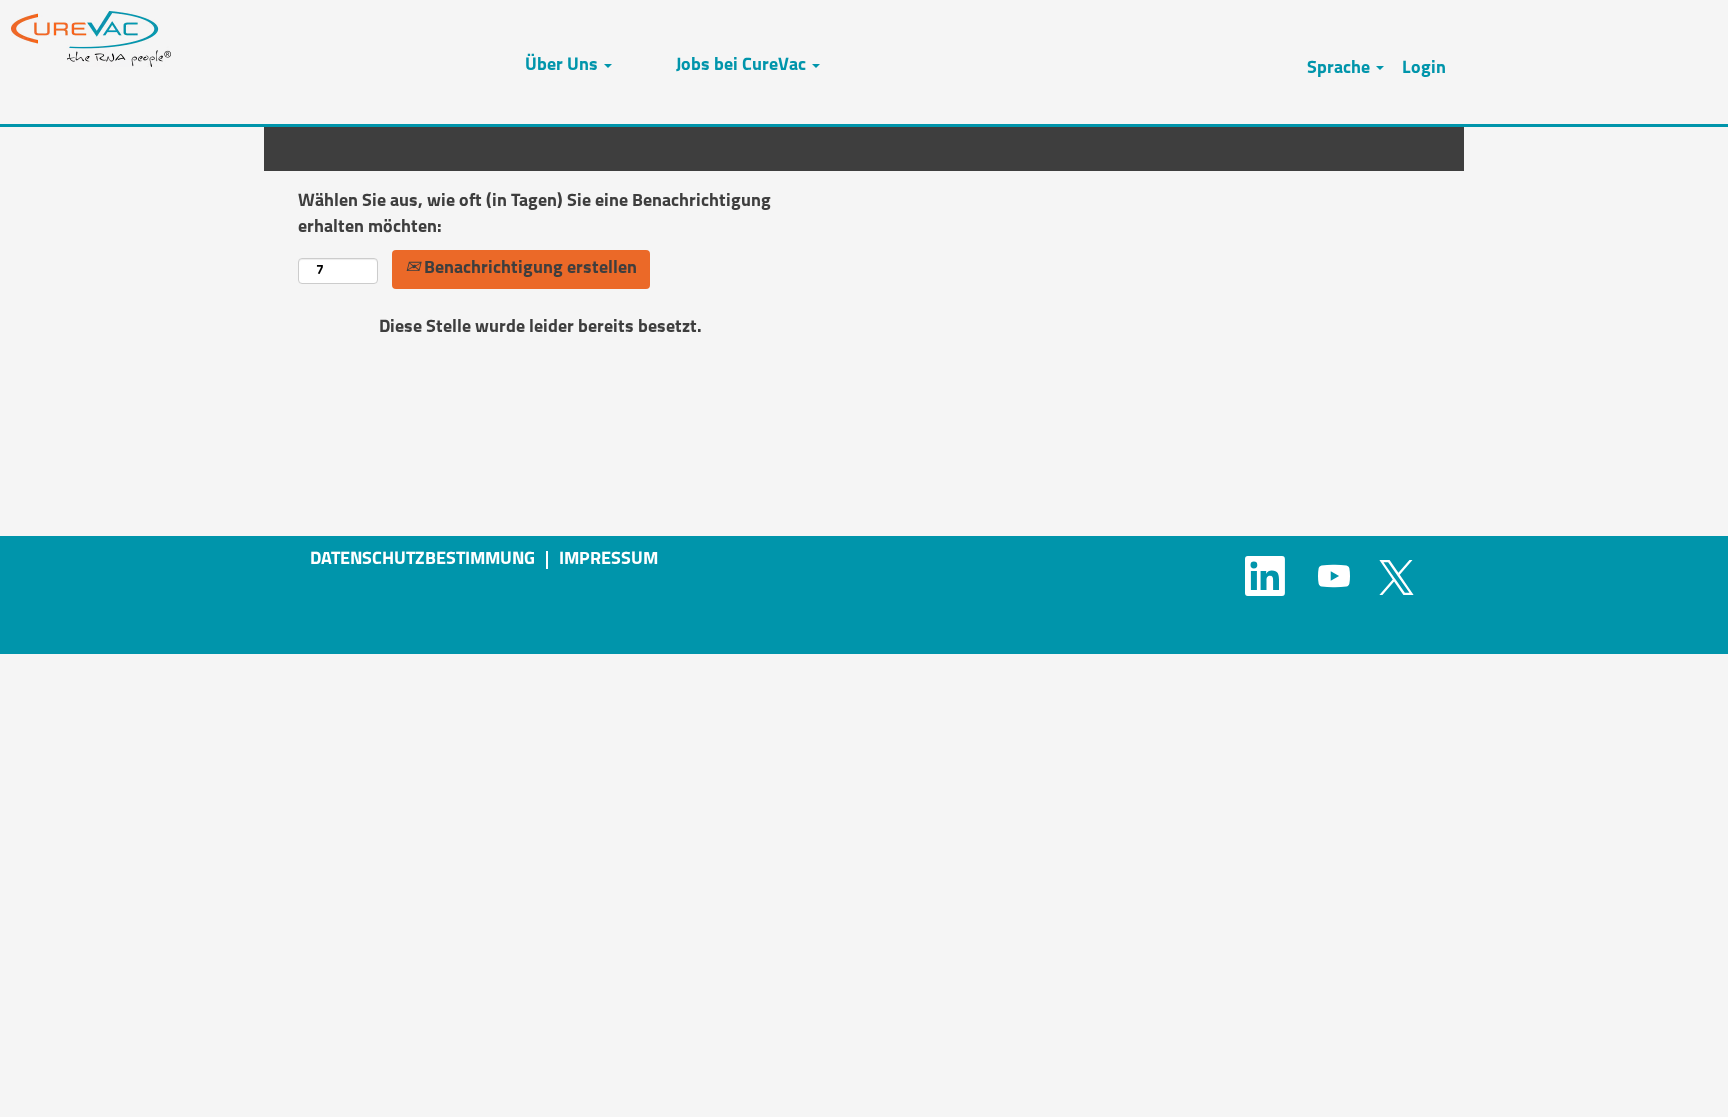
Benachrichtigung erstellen (528, 269)
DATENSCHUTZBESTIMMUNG (422, 560)
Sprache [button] (1340, 69)
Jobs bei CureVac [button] (743, 66)
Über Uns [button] (563, 66)
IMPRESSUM (608, 560)
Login (1424, 69)
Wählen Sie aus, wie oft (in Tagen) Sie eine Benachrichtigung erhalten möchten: (534, 215)
